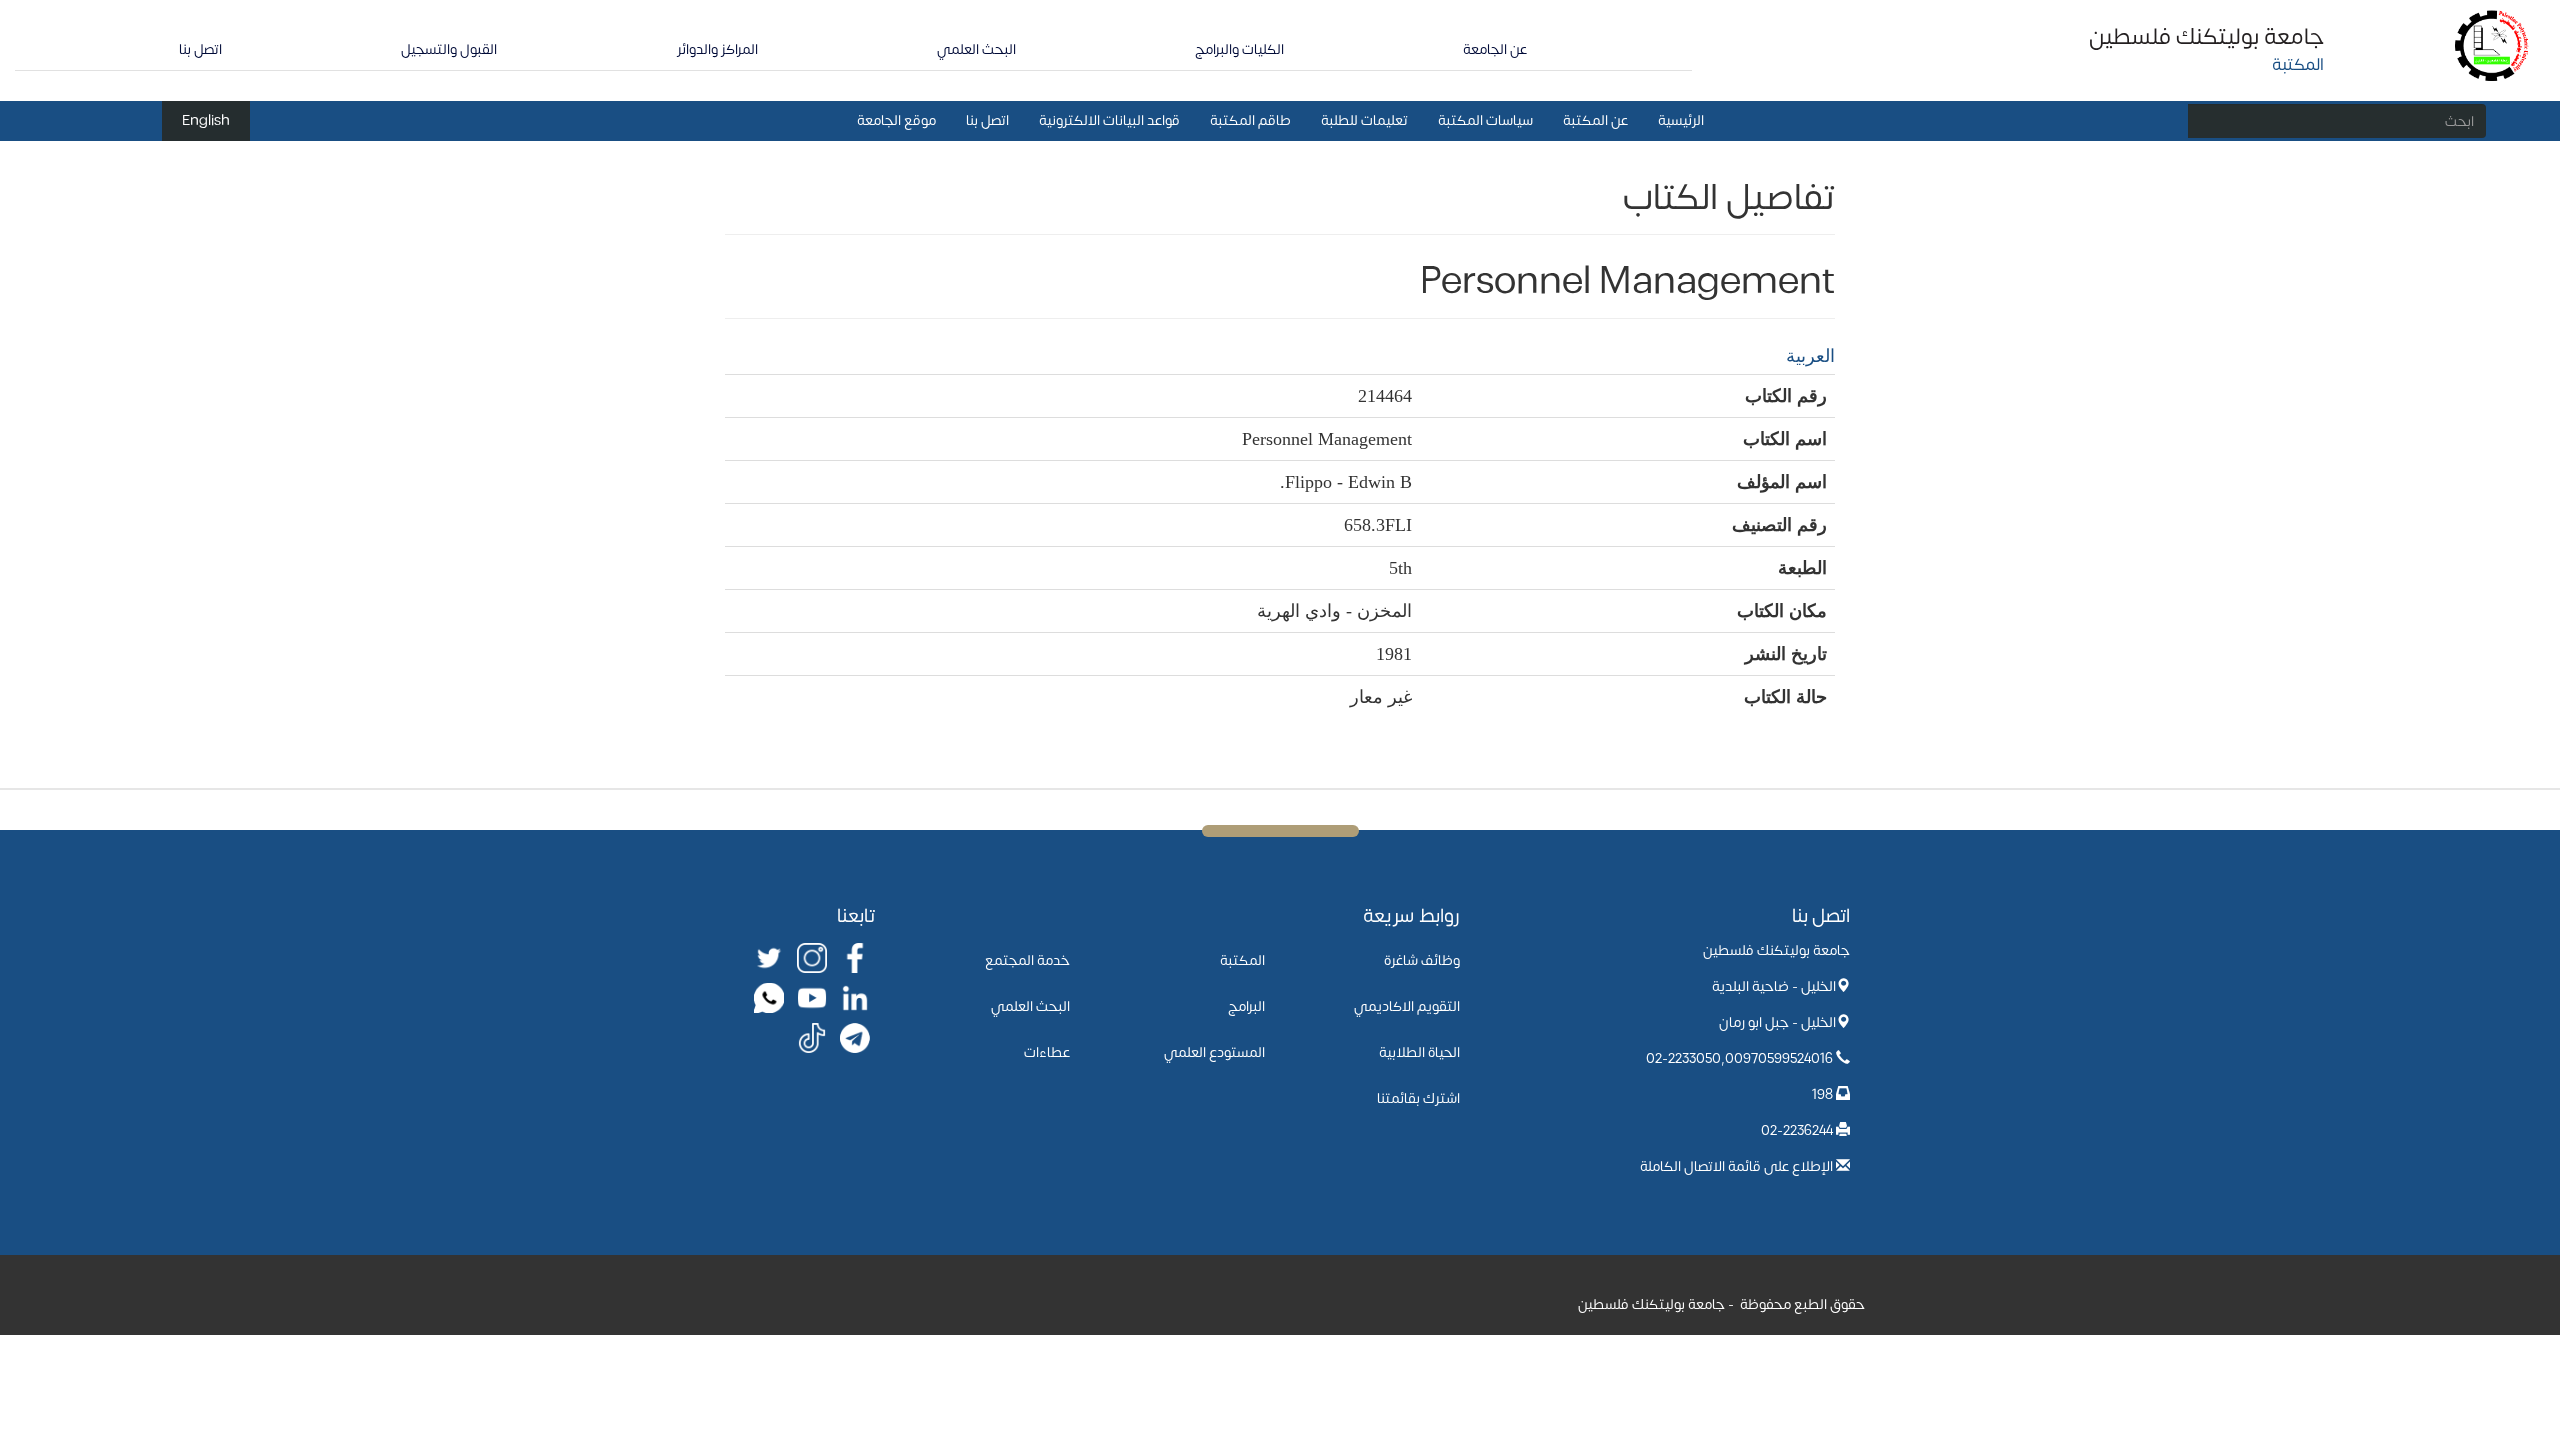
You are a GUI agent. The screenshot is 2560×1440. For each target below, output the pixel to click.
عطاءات (1047, 1052)
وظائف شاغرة (1422, 960)
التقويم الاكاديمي (1407, 1006)
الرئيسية (1681, 120)
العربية (1810, 356)
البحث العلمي (976, 49)
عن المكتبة (1595, 120)
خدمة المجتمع (1027, 960)
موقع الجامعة (896, 120)
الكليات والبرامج (1239, 49)
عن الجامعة (1495, 49)
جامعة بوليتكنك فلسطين (2206, 37)
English (206, 120)
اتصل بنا (200, 49)
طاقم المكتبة (1250, 120)
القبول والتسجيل (449, 49)
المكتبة (1242, 960)
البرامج (1246, 1006)
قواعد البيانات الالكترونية (1109, 120)
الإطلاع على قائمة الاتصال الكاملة (1736, 1166)
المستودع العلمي (1214, 1052)
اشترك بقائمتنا (1418, 1098)
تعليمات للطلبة (1364, 120)
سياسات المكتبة (1485, 120)
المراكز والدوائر (717, 49)
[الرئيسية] (2492, 44)
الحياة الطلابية (1419, 1052)
